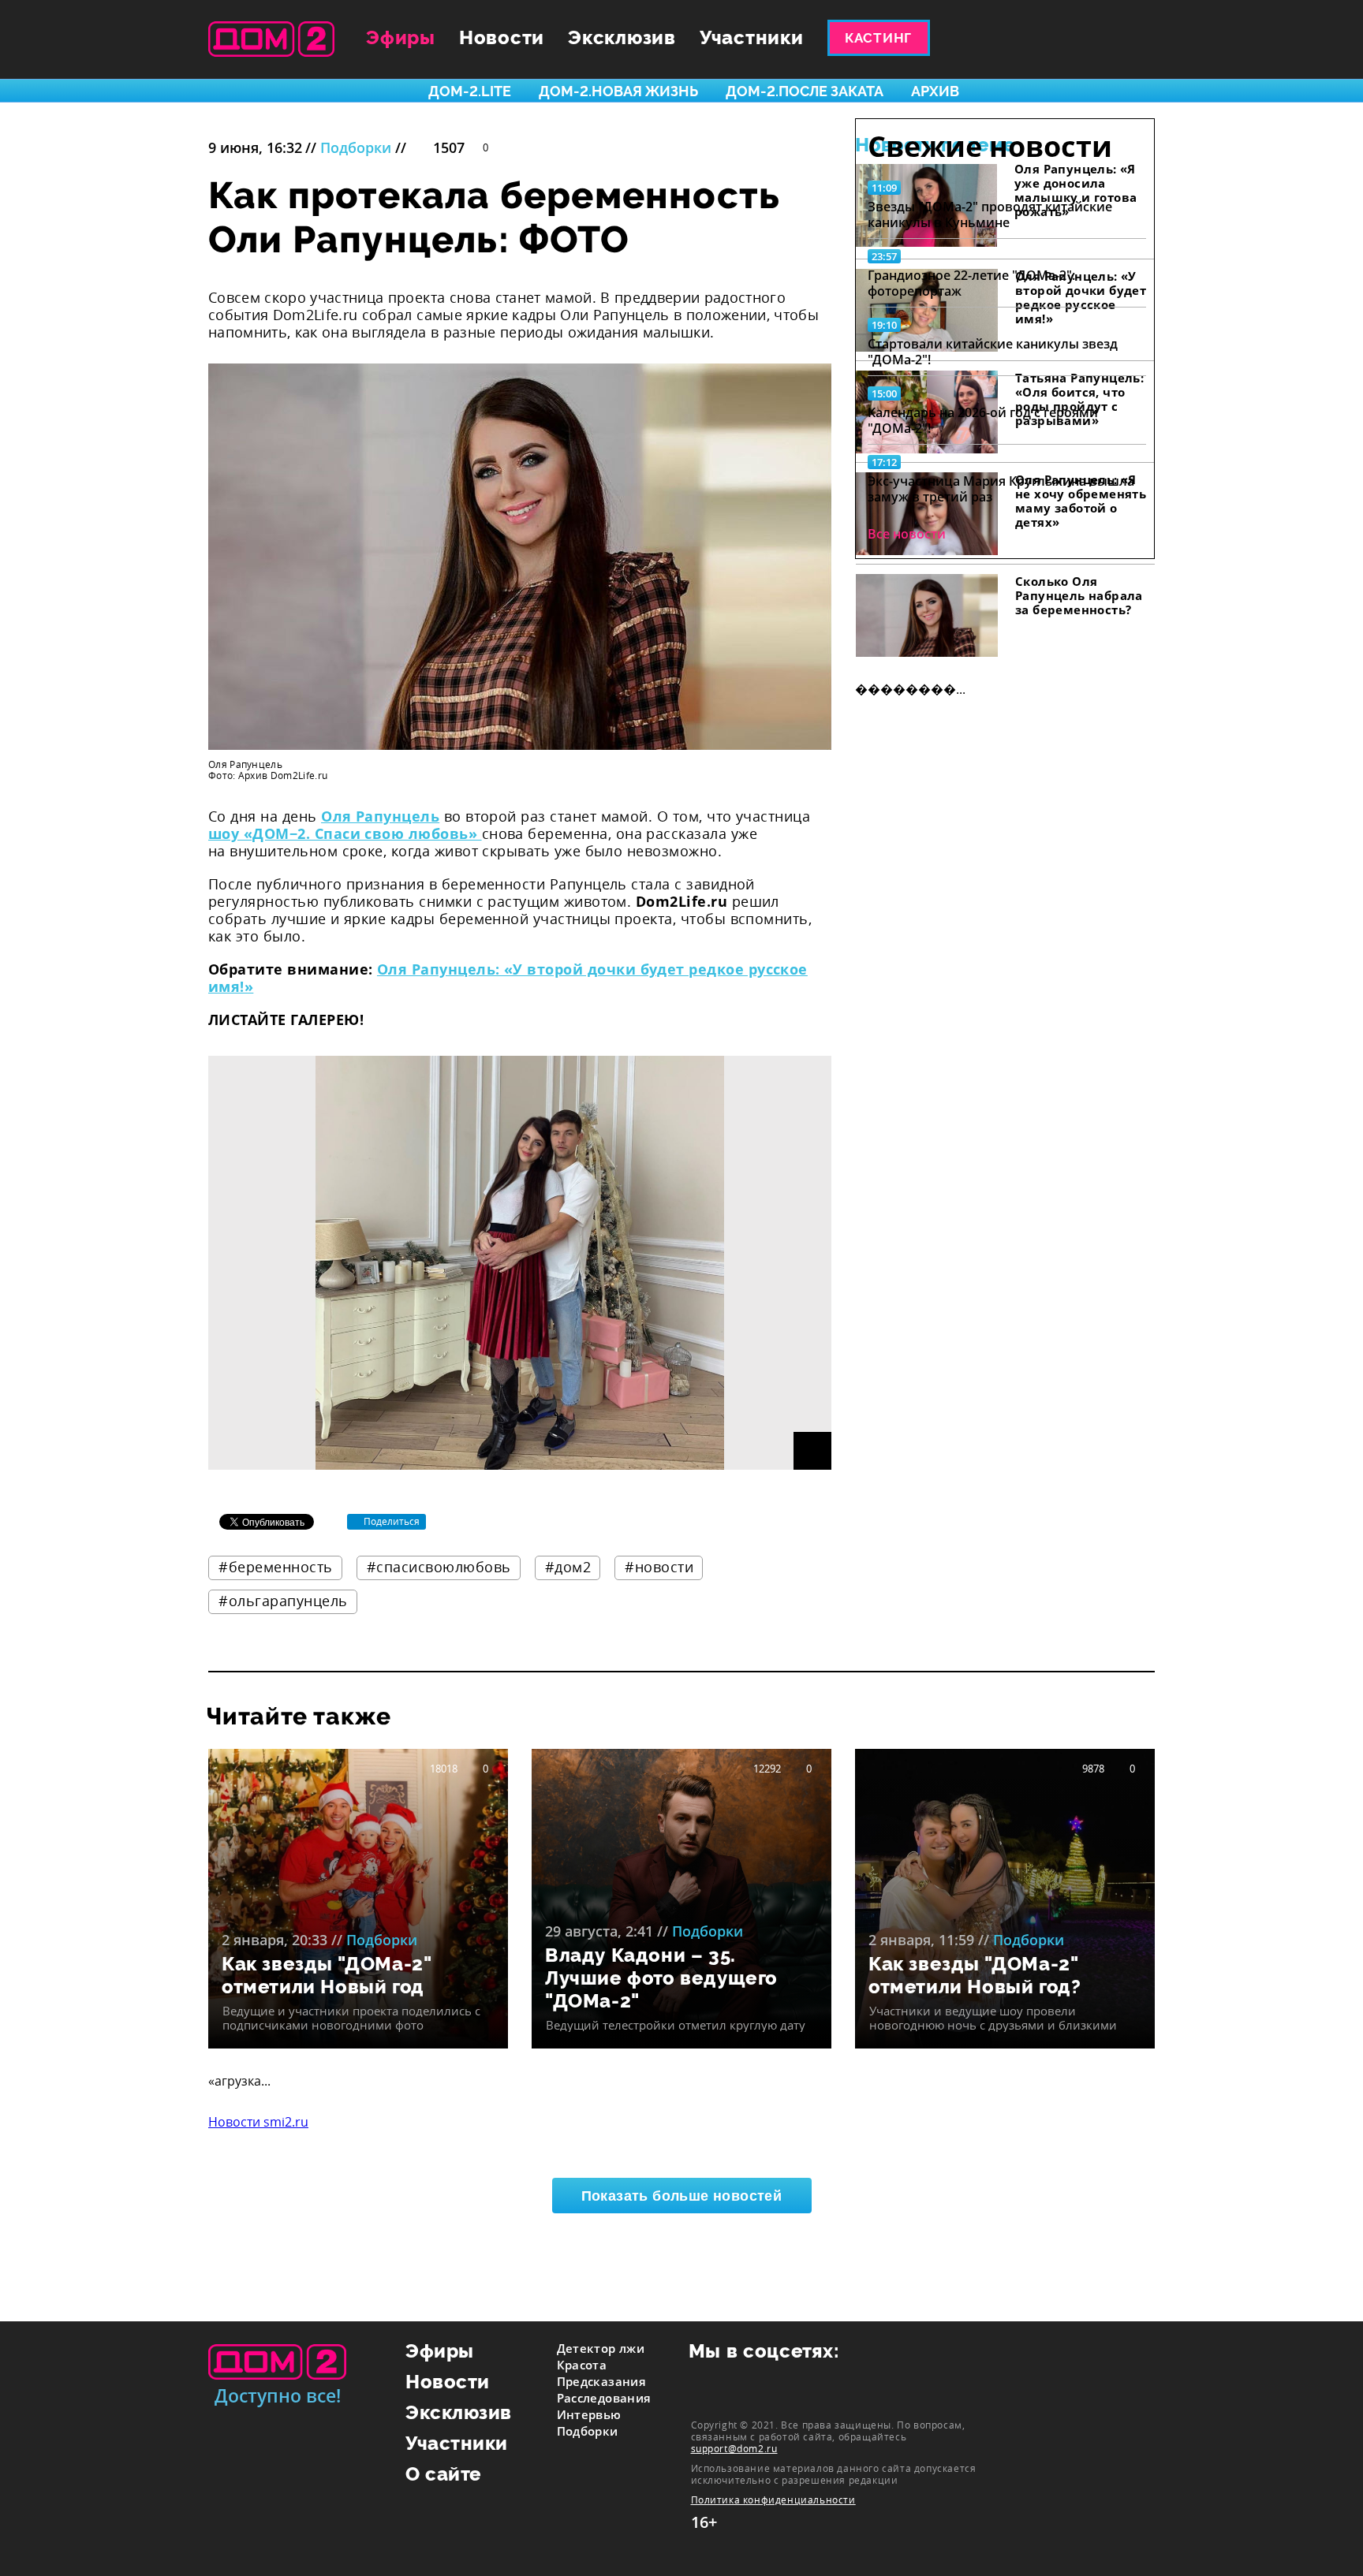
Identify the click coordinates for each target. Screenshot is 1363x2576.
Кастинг (878, 38)
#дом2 (568, 1567)
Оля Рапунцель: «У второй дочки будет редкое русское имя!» (508, 978)
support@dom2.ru (734, 2448)
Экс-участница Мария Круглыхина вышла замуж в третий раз (1001, 489)
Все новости (907, 534)
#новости (659, 1567)
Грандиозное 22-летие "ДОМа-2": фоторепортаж (971, 283)
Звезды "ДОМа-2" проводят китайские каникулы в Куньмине (990, 214)
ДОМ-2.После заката (805, 91)
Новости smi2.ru (258, 2122)
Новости (502, 37)
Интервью (589, 2414)
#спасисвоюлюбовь (439, 1567)
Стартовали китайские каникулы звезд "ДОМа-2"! (993, 352)
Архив (935, 91)
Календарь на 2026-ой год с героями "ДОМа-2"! (983, 420)
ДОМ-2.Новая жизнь (618, 91)
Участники (752, 37)
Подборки (356, 147)
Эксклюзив (622, 37)
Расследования (604, 2398)
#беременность (276, 1567)
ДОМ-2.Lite (470, 91)
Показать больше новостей (682, 2196)
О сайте (444, 2474)
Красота (582, 2365)
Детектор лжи (601, 2348)
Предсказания (602, 2381)
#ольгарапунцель (283, 1601)
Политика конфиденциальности (773, 2500)
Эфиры (401, 37)
